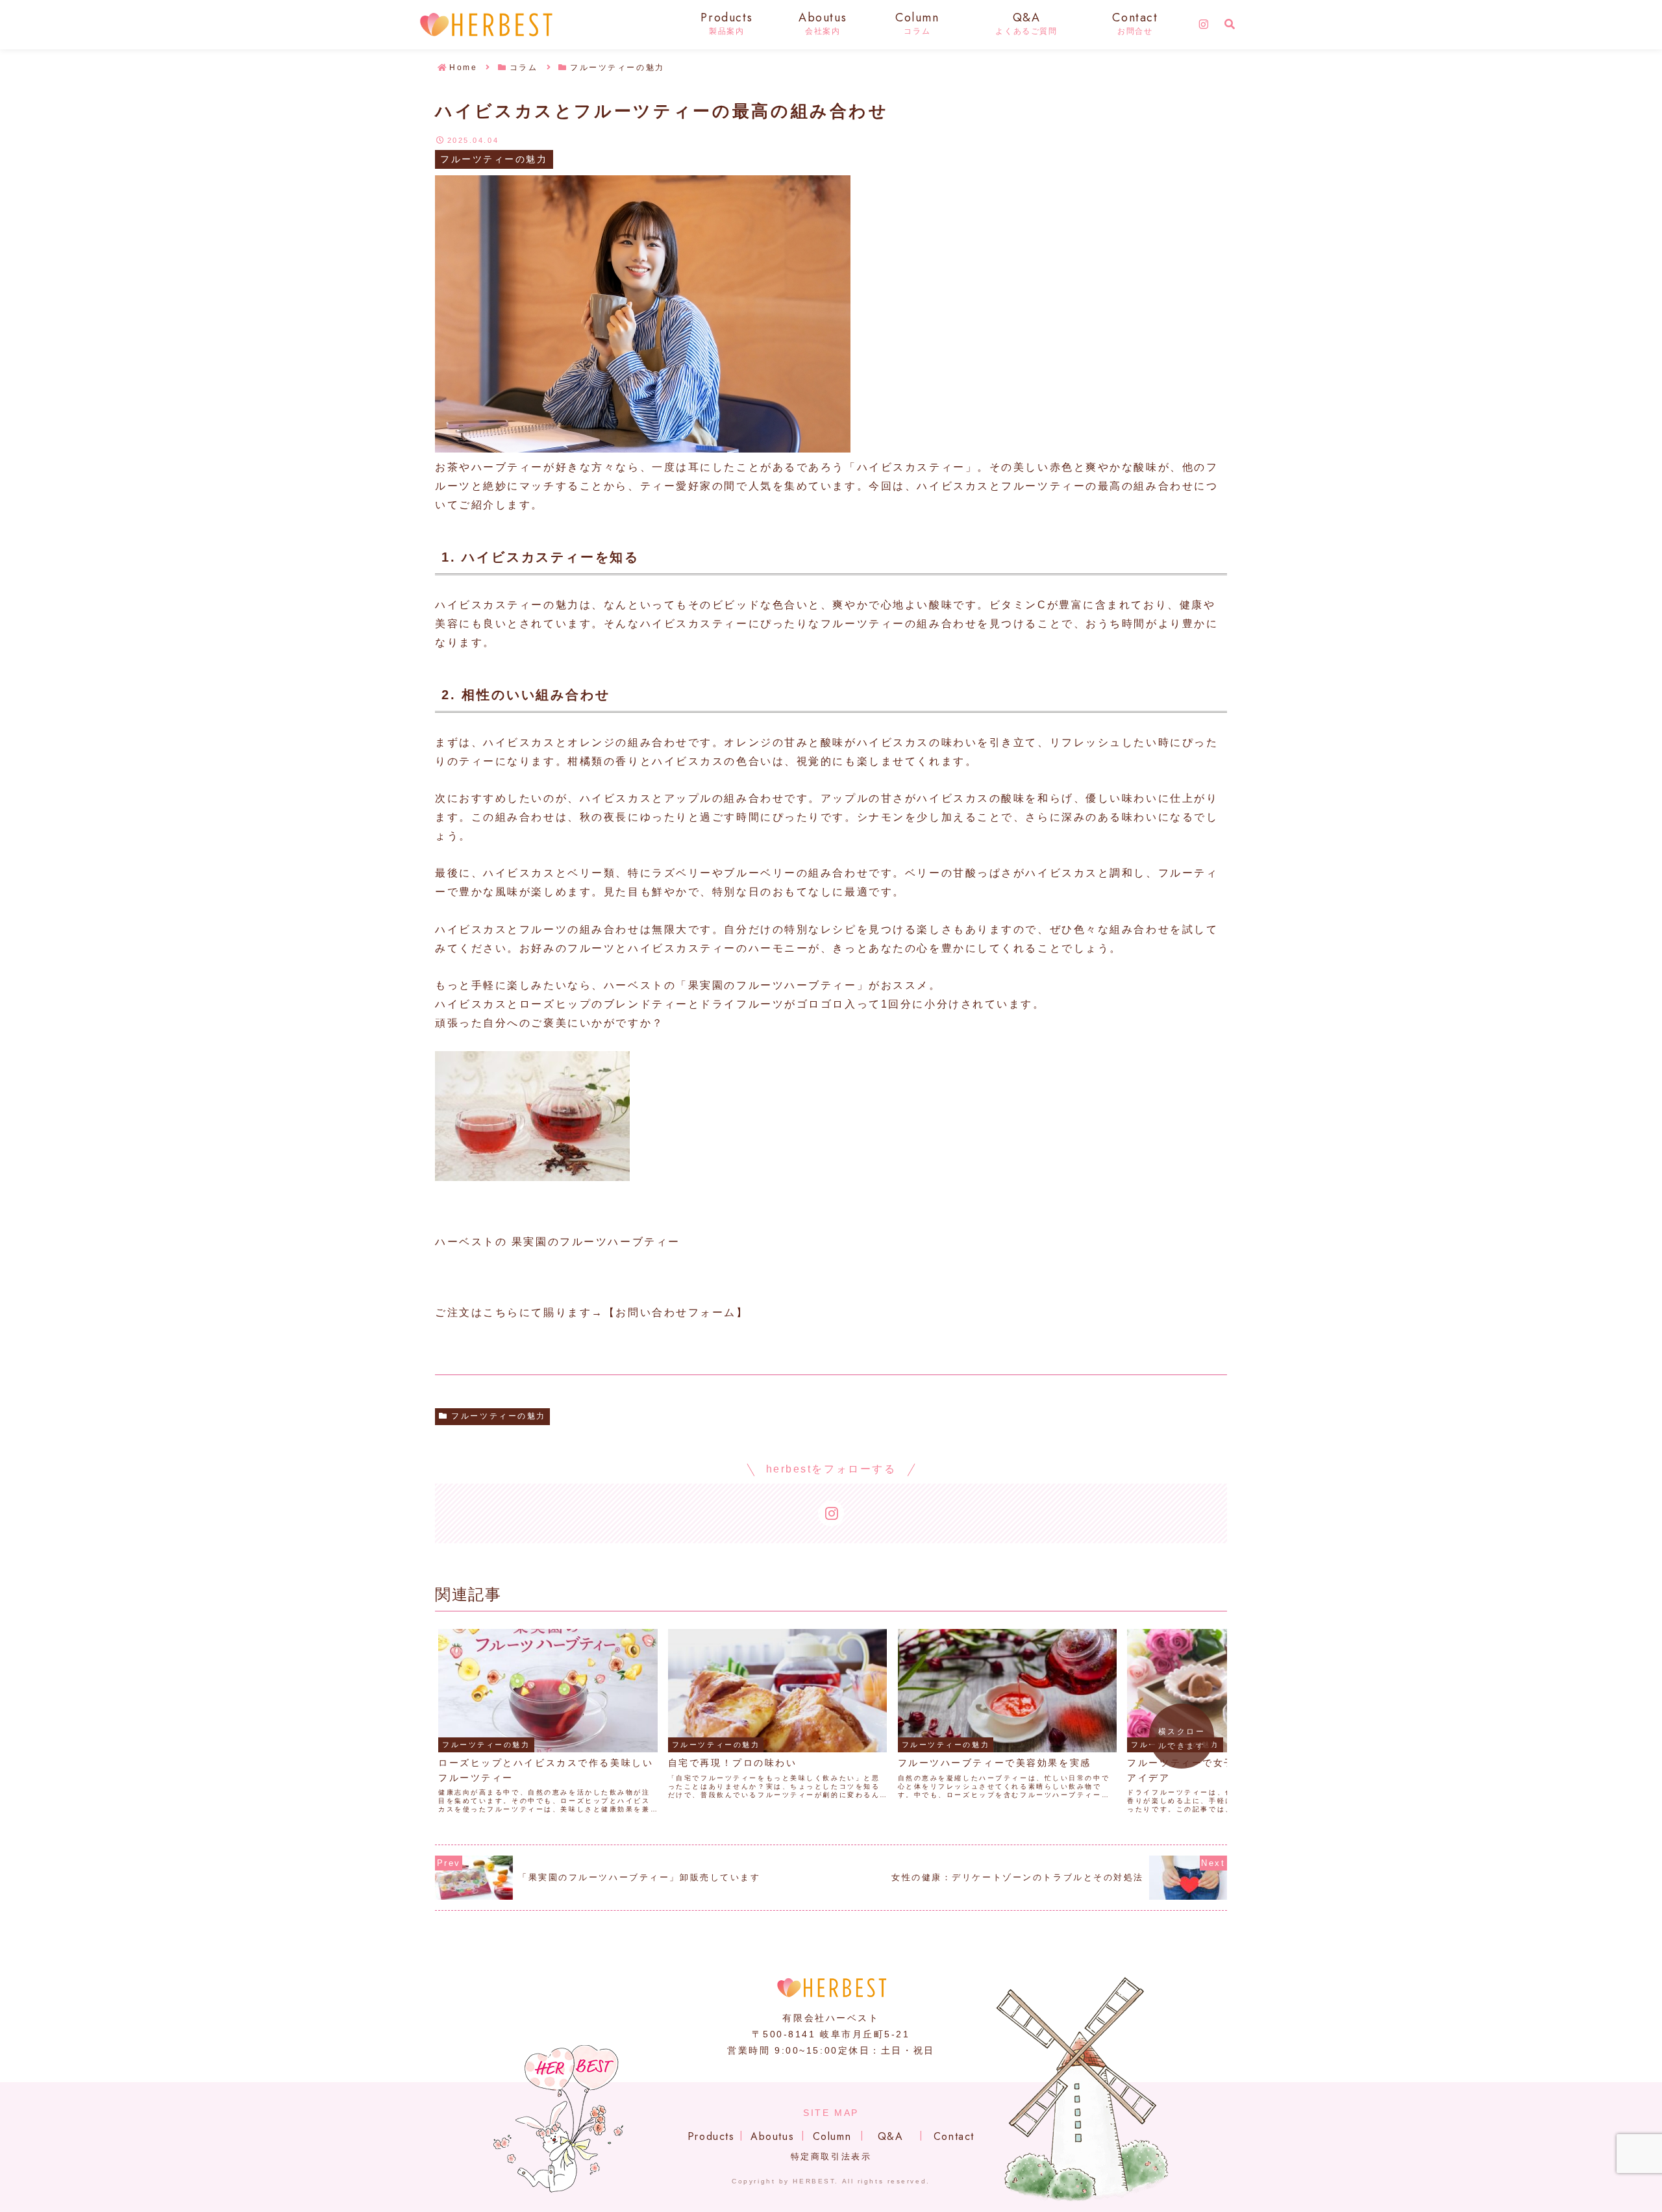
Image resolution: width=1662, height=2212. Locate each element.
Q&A (891, 2136)
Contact (954, 2136)
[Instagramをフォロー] (1204, 25)
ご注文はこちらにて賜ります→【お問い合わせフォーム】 (592, 1312)
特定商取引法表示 (831, 2156)
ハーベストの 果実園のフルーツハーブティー (558, 1242)
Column (832, 2136)
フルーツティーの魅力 (499, 1416)
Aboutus (772, 2136)
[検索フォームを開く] (1230, 24)
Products (711, 2136)
